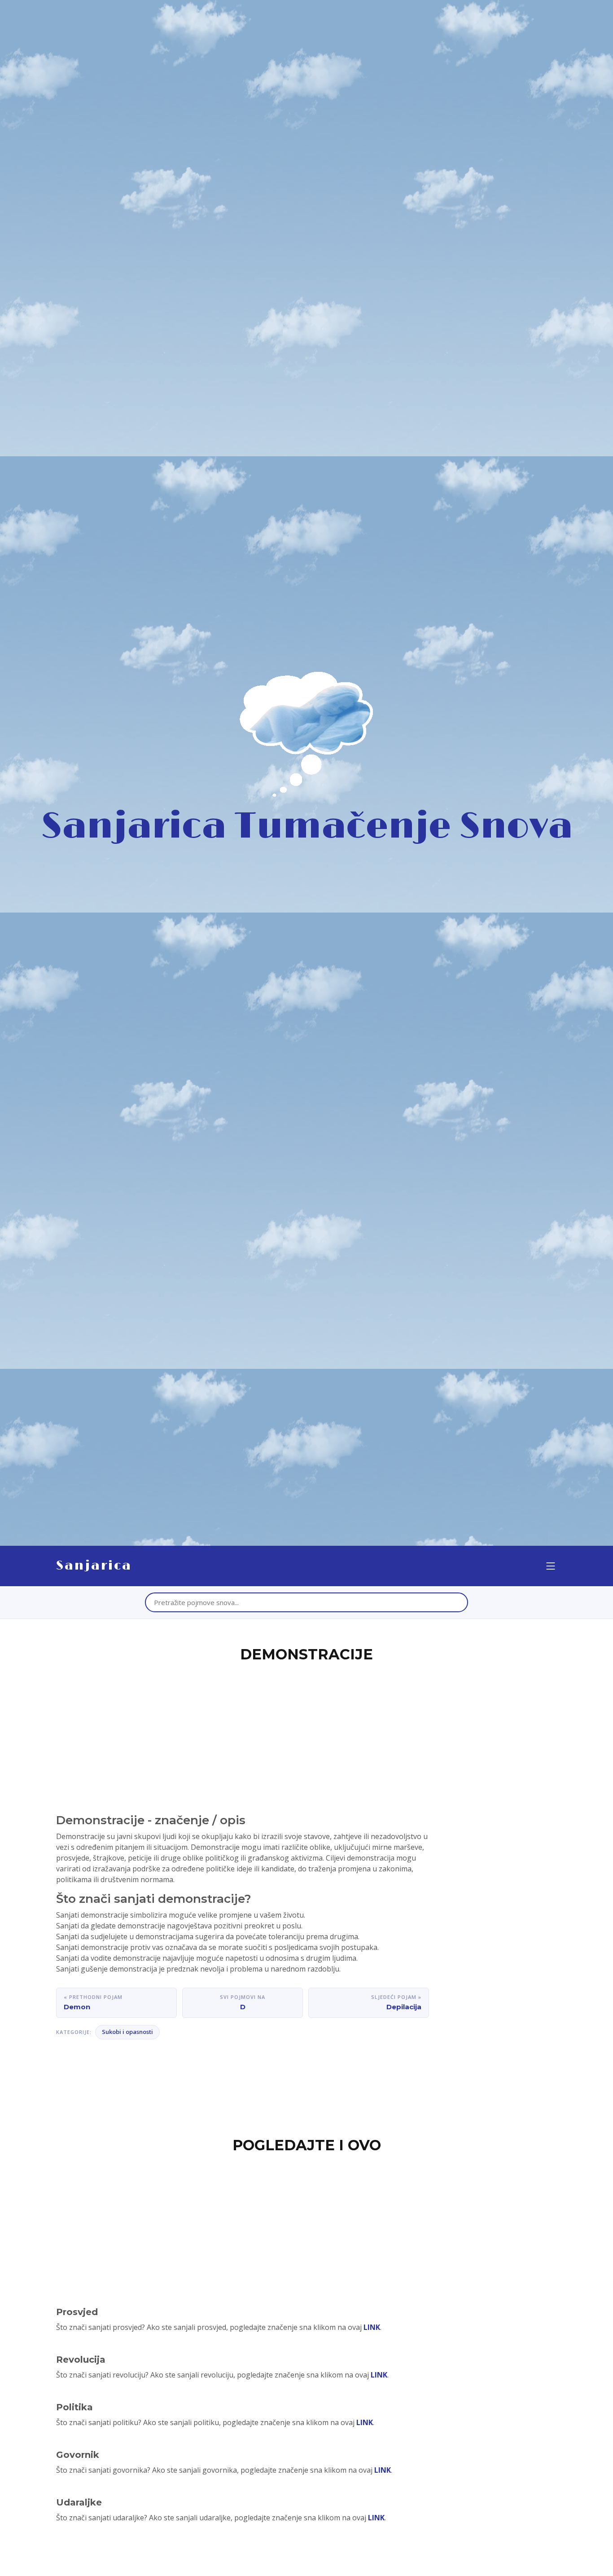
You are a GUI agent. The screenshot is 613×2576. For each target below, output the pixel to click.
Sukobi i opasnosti (127, 2032)
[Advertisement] (306, 1733)
